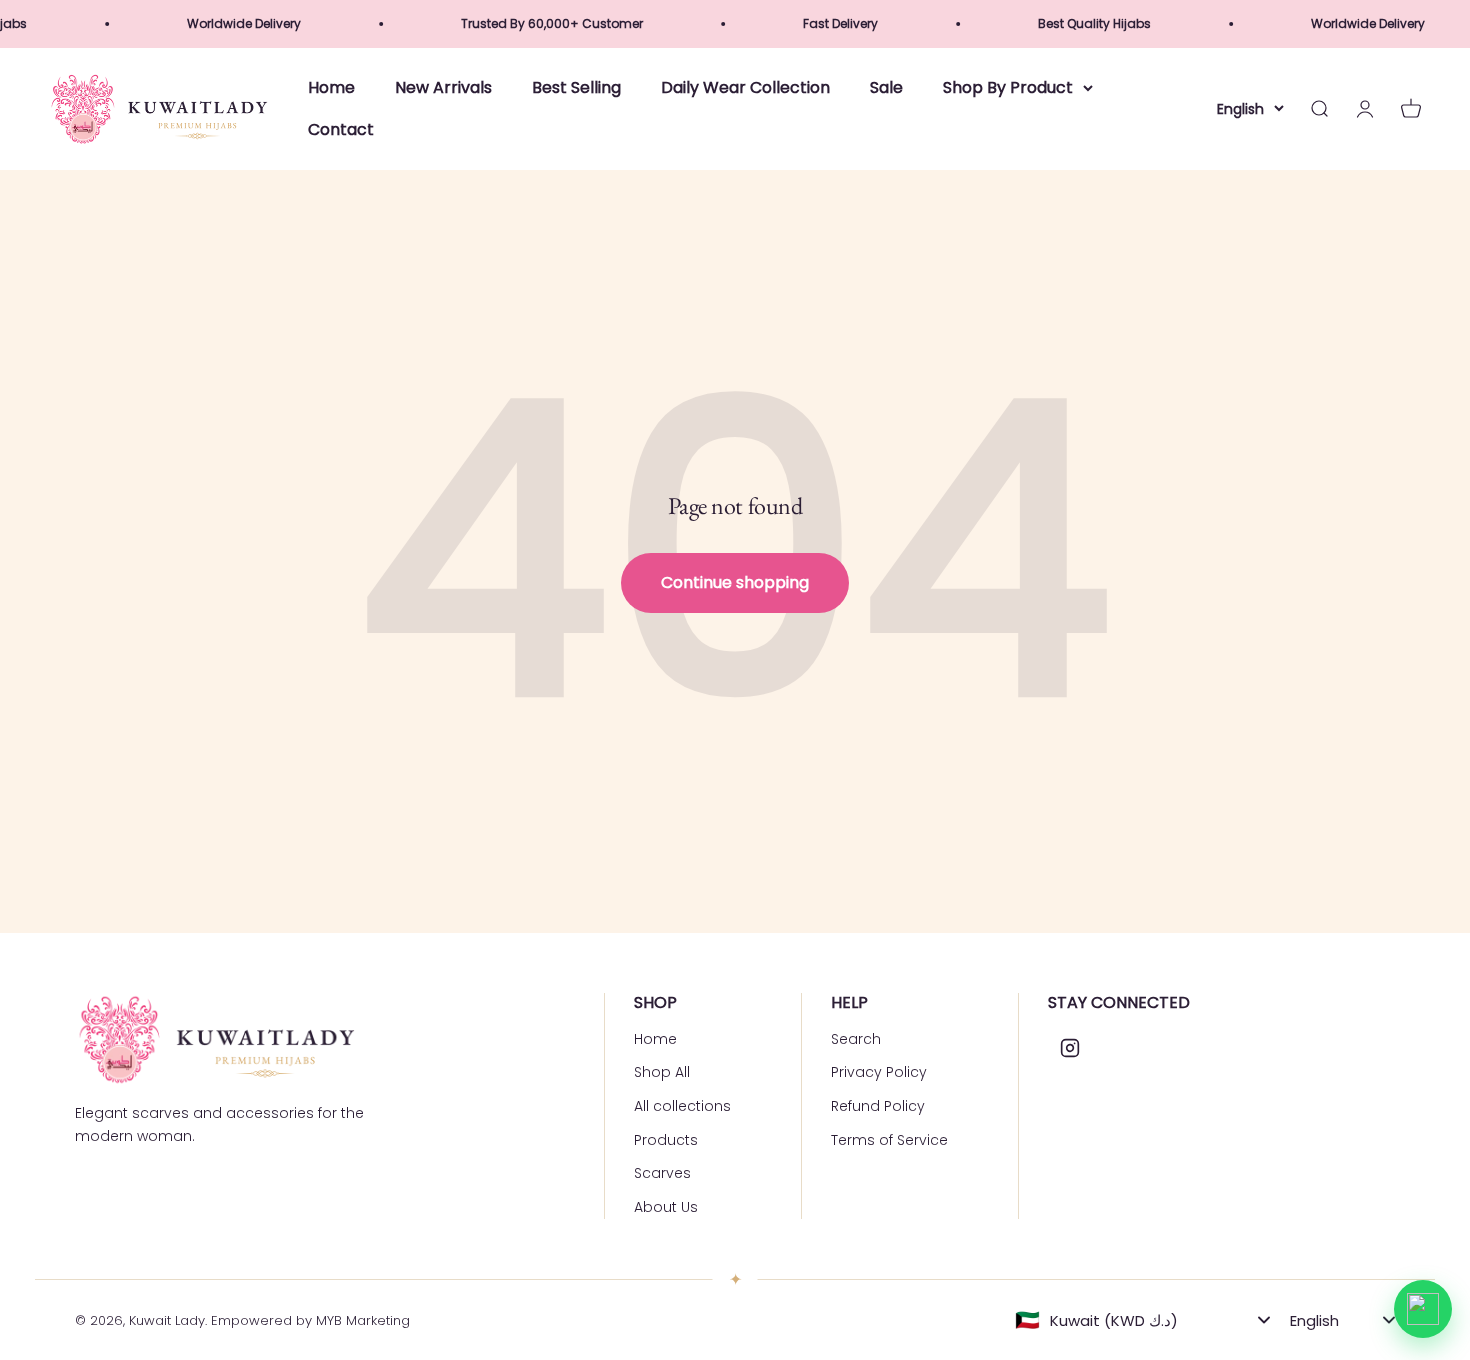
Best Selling (576, 88)
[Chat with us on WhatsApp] (1423, 1309)
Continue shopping (735, 582)
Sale (886, 88)
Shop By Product (1008, 88)
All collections (682, 1106)
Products (666, 1140)
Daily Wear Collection (745, 88)
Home (331, 88)
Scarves (662, 1173)
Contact (341, 129)
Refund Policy (878, 1106)
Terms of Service (889, 1140)
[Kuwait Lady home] (215, 1039)
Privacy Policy (879, 1072)
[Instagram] (1070, 1048)
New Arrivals (443, 88)
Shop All (662, 1072)
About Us (666, 1207)
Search (856, 1039)
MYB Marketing (363, 1320)
